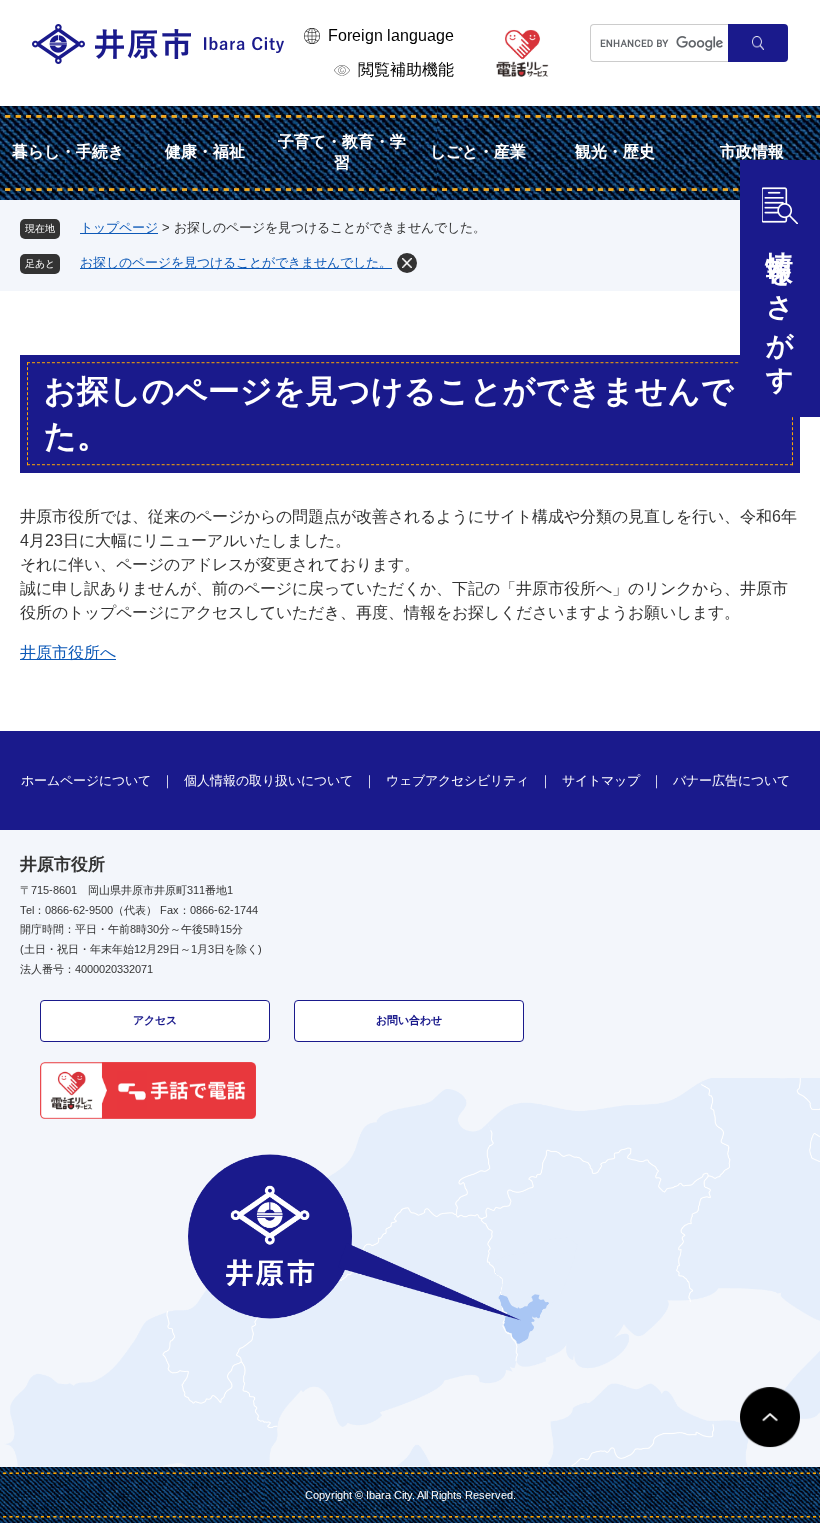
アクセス (155, 1020)
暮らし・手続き (68, 151)
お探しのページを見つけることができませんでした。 (236, 262)
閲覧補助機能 (406, 69)
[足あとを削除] (407, 263)
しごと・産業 (478, 151)
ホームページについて (86, 780)
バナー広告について (731, 780)
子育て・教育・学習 (342, 152)
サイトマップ (601, 780)
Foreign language (391, 35)
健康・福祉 (205, 151)
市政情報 (752, 151)
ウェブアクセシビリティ (457, 780)
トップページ (119, 227)
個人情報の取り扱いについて (268, 780)
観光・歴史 (615, 151)
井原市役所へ (68, 652)
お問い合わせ (409, 1020)
